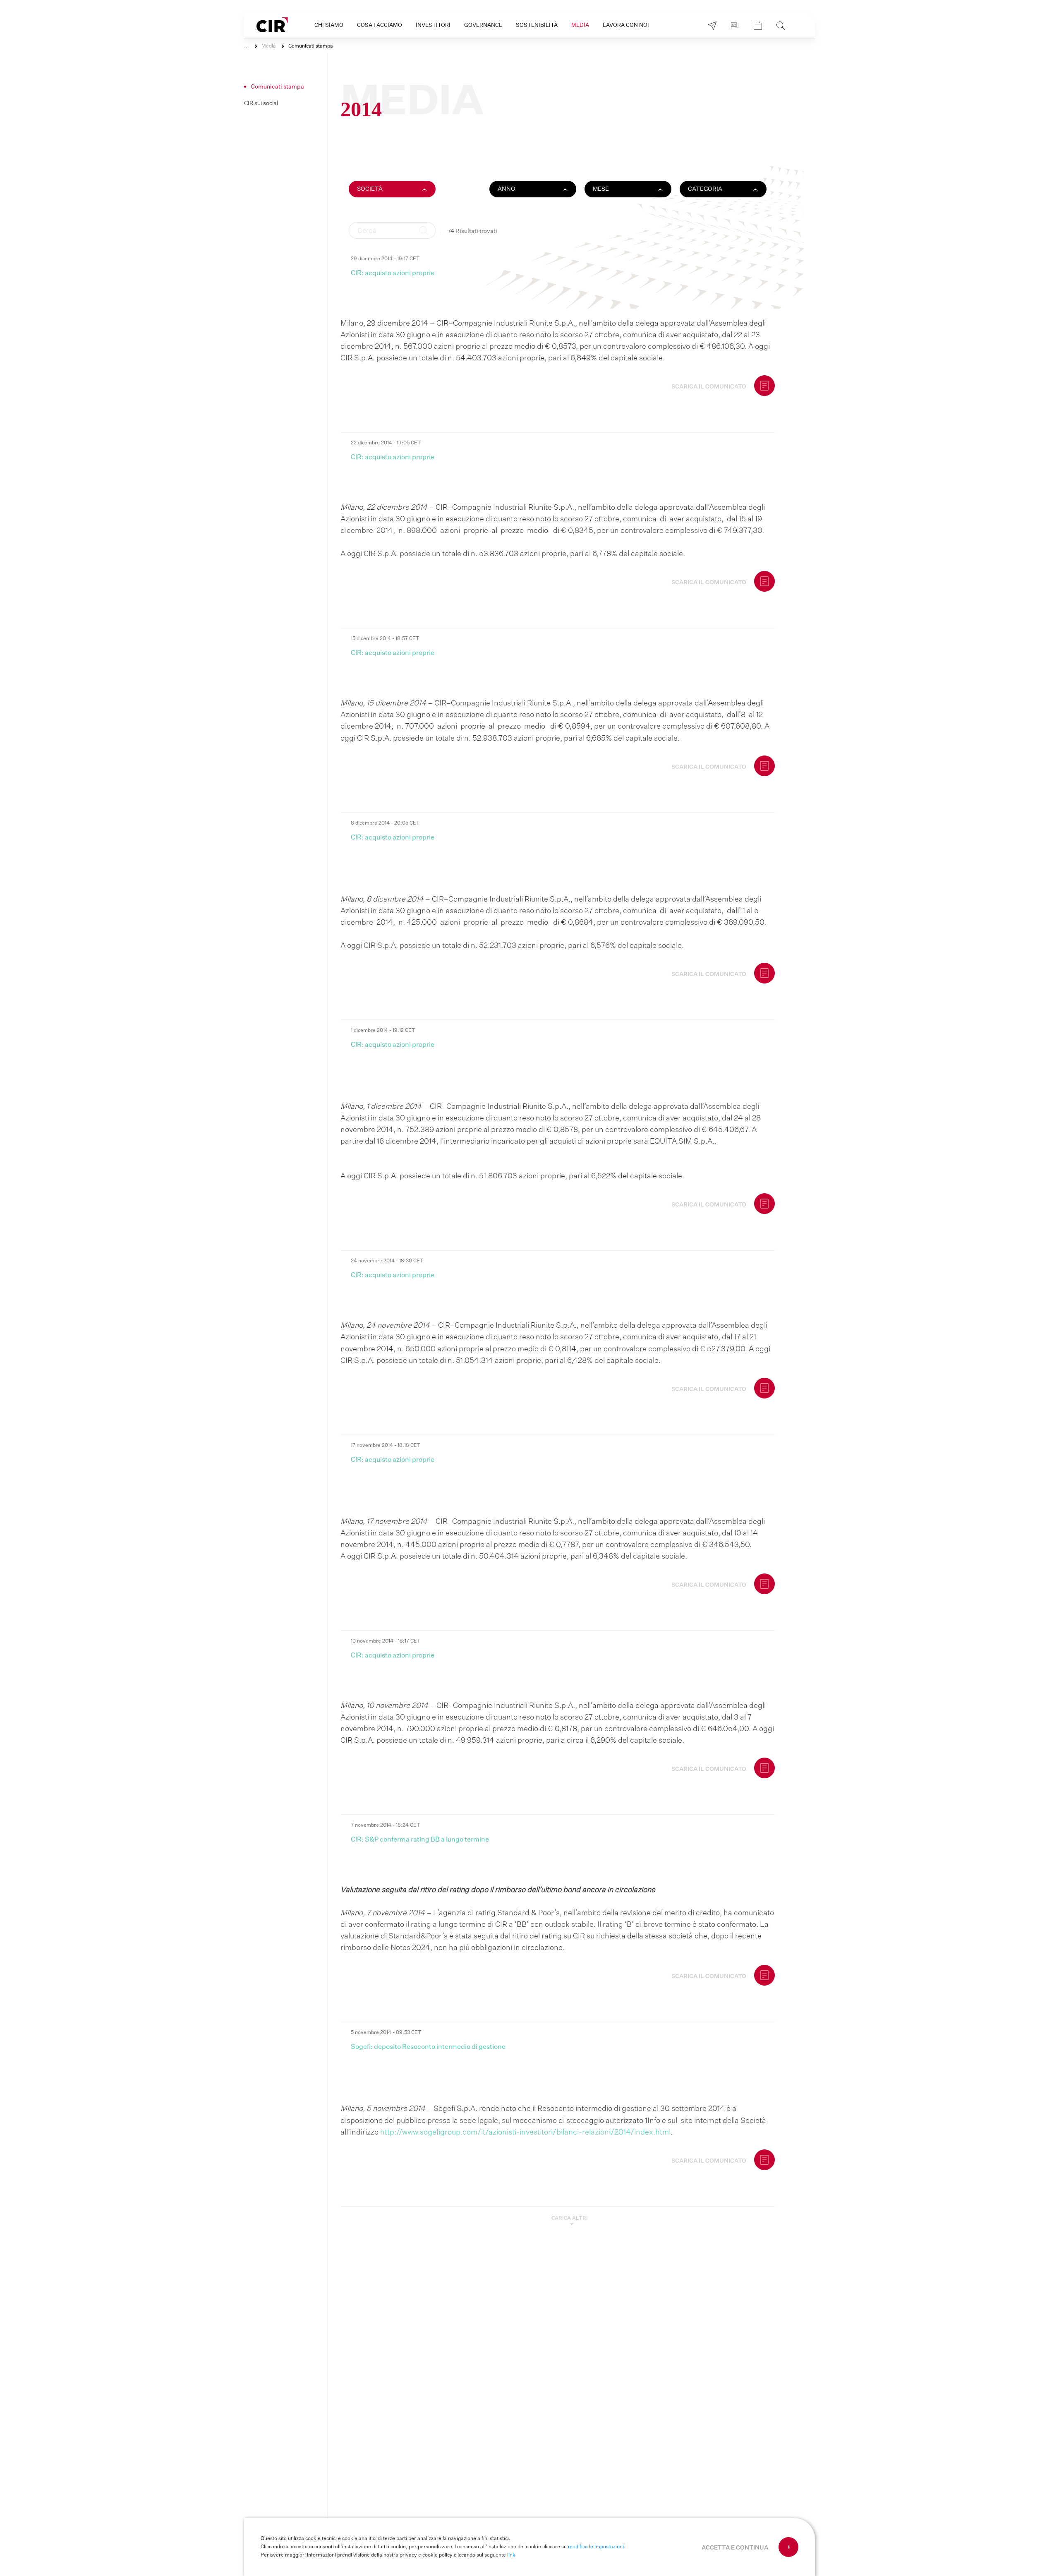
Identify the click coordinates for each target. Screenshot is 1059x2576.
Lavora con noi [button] (626, 25)
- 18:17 (386, 1641)
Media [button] (580, 25)
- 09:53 (386, 2033)
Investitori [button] (433, 25)
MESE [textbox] (601, 189)
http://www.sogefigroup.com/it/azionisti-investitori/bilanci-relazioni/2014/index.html (525, 2132)
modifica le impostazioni (596, 2547)
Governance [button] (483, 25)
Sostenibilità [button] (537, 25)
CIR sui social (261, 103)
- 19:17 (385, 259)
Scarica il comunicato (709, 387)
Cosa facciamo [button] (380, 25)
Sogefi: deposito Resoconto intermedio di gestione (428, 2047)
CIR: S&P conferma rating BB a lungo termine (420, 1840)
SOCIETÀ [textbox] (370, 189)
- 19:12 (383, 1031)
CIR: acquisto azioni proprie (393, 273)
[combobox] (392, 187)
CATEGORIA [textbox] (705, 189)
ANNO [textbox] (507, 189)
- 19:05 (386, 443)
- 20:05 (385, 823)
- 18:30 (387, 1261)
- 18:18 (386, 1446)
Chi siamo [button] (329, 25)
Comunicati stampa (311, 46)
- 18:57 (385, 639)
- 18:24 (385, 1825)
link (511, 2555)
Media (269, 46)
